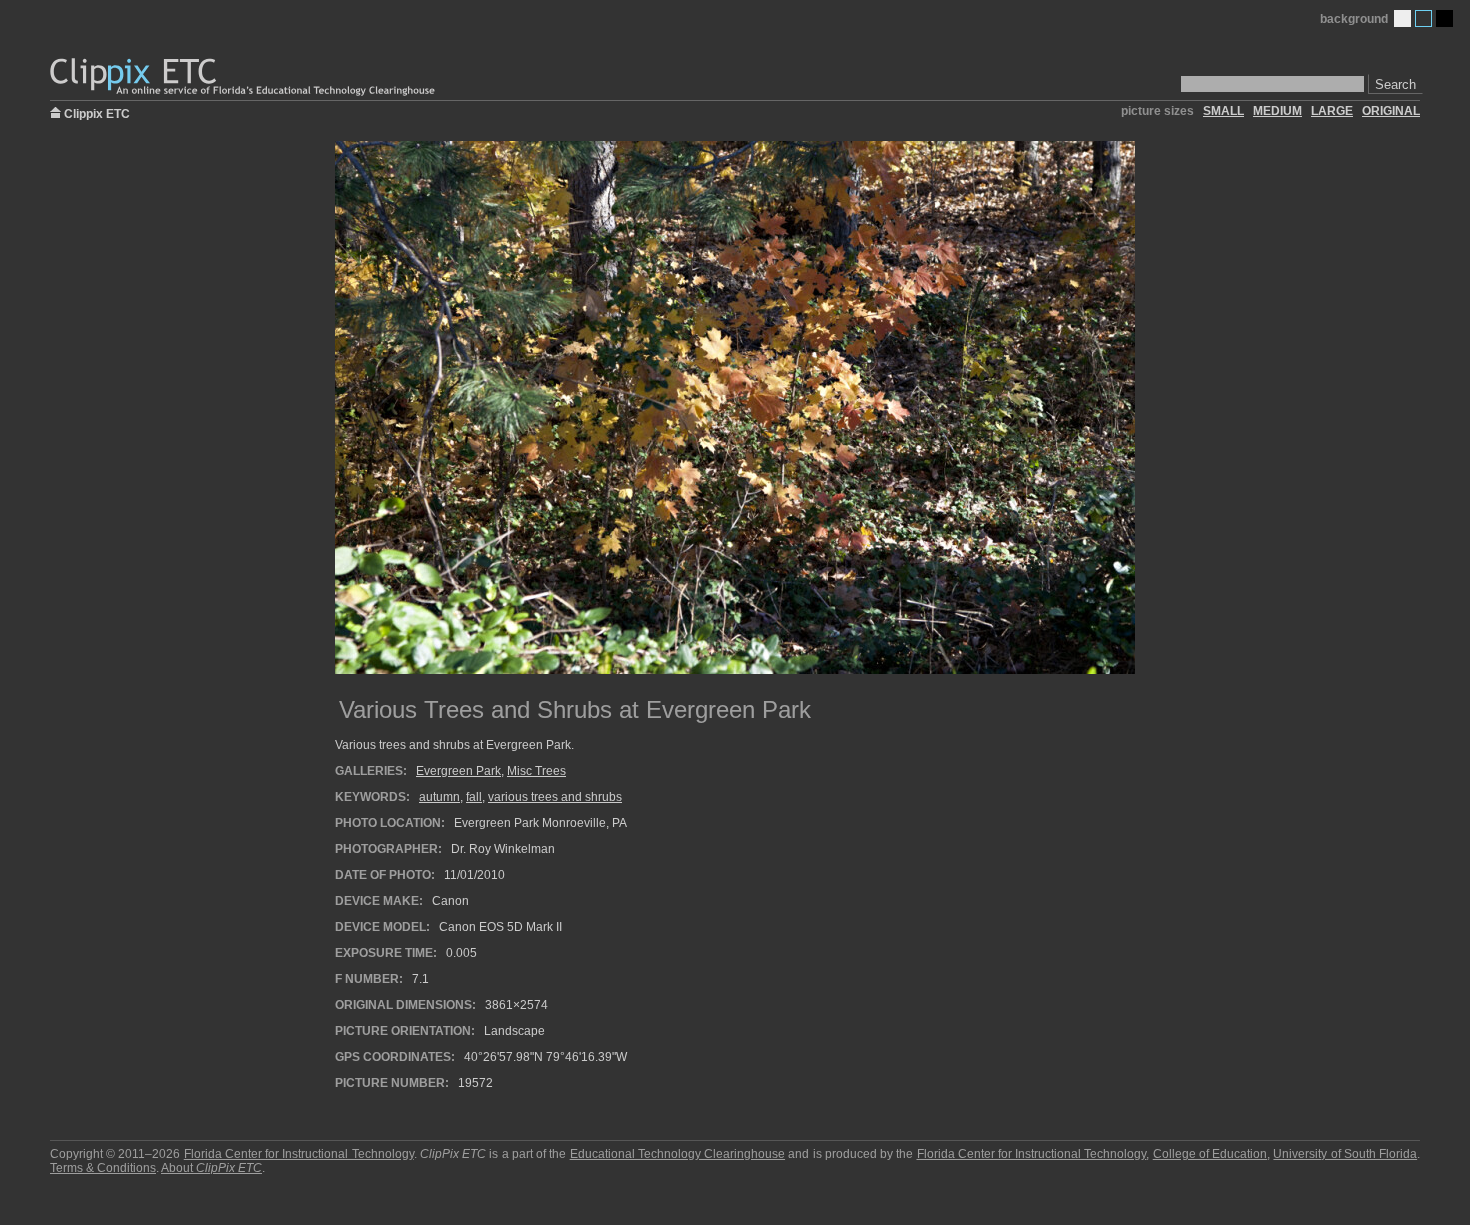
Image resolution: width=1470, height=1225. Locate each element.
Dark (1444, 18)
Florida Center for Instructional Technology (299, 1154)
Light (1402, 18)
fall (474, 797)
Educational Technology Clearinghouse (677, 1154)
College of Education (1210, 1154)
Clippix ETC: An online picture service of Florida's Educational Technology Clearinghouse (244, 77)
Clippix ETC (97, 112)
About (211, 1168)
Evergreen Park (458, 771)
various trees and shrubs (555, 797)
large (1332, 111)
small (1223, 111)
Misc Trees (536, 771)
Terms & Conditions (103, 1168)
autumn (439, 797)
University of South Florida (1345, 1154)
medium (1277, 111)
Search (1395, 84)
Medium (1423, 18)
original (1391, 111)
